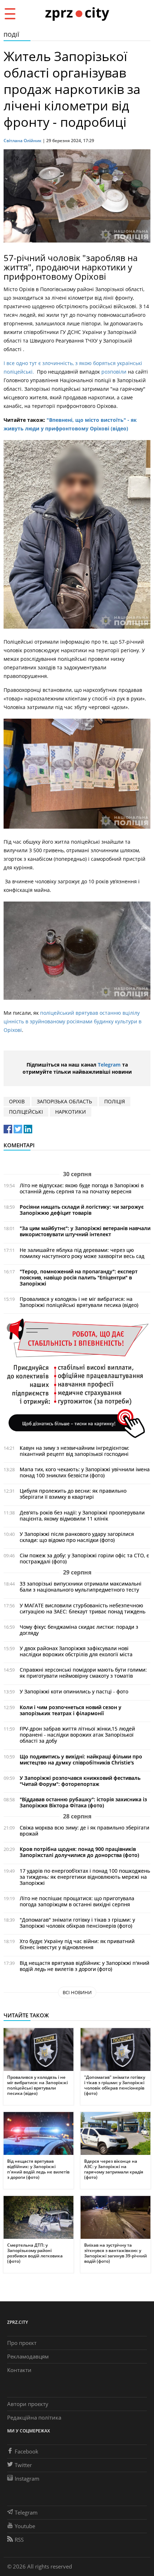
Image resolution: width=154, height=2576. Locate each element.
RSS (19, 2540)
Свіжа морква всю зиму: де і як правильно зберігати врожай (85, 1831)
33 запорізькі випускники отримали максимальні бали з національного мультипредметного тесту (81, 1587)
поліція (115, 1101)
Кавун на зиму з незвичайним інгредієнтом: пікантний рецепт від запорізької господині (74, 1451)
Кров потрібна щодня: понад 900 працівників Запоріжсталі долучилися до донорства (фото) (79, 1852)
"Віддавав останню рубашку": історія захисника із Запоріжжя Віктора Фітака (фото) (83, 1802)
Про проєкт (22, 2343)
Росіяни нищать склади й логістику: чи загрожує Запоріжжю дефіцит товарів (82, 1210)
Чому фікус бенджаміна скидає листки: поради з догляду (79, 1630)
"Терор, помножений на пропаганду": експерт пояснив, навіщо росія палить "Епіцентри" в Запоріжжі (79, 1277)
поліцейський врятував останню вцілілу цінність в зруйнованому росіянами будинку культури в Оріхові (73, 1021)
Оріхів (17, 1101)
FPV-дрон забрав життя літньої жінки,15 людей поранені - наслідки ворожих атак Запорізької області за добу (77, 1735)
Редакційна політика (34, 2417)
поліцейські (26, 1112)
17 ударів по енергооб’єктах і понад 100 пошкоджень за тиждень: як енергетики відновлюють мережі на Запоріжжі (85, 1877)
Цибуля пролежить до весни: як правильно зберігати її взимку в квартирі (73, 1494)
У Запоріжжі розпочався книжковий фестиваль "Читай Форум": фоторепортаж (80, 1781)
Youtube (25, 2526)
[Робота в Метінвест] (77, 1378)
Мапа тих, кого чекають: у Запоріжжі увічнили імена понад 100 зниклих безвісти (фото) (85, 1472)
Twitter (23, 2465)
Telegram (109, 1065)
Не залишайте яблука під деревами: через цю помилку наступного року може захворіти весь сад (82, 1253)
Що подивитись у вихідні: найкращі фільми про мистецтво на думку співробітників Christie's (81, 1759)
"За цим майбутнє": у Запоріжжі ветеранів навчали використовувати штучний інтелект (85, 1231)
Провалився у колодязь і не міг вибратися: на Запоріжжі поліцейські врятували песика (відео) (79, 1302)
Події (11, 35)
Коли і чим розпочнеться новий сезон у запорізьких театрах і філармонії (71, 1710)
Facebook (27, 2451)
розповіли (113, 372)
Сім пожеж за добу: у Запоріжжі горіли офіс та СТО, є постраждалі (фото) (84, 1558)
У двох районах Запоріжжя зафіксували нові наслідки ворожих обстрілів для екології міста (76, 1651)
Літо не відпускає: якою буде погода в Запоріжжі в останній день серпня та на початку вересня (82, 1188)
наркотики (71, 1112)
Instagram (27, 2478)
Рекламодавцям (28, 2356)
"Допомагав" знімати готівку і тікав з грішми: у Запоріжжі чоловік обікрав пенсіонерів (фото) (77, 1923)
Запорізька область (64, 1101)
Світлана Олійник (23, 141)
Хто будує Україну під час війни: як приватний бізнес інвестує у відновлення (77, 1944)
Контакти (19, 2370)
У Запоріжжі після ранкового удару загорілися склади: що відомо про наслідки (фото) (77, 1537)
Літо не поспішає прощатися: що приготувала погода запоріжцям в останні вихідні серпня (77, 1901)
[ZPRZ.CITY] (77, 13)
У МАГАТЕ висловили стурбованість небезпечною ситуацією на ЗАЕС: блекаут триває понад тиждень (83, 1608)
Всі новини (77, 1992)
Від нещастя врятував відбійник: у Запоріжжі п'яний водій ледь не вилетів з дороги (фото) (85, 1966)
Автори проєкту (28, 2404)
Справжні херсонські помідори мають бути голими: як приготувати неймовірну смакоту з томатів (83, 1673)
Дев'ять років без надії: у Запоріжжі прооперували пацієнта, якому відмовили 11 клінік (82, 1516)
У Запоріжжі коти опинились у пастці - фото (74, 1691)
